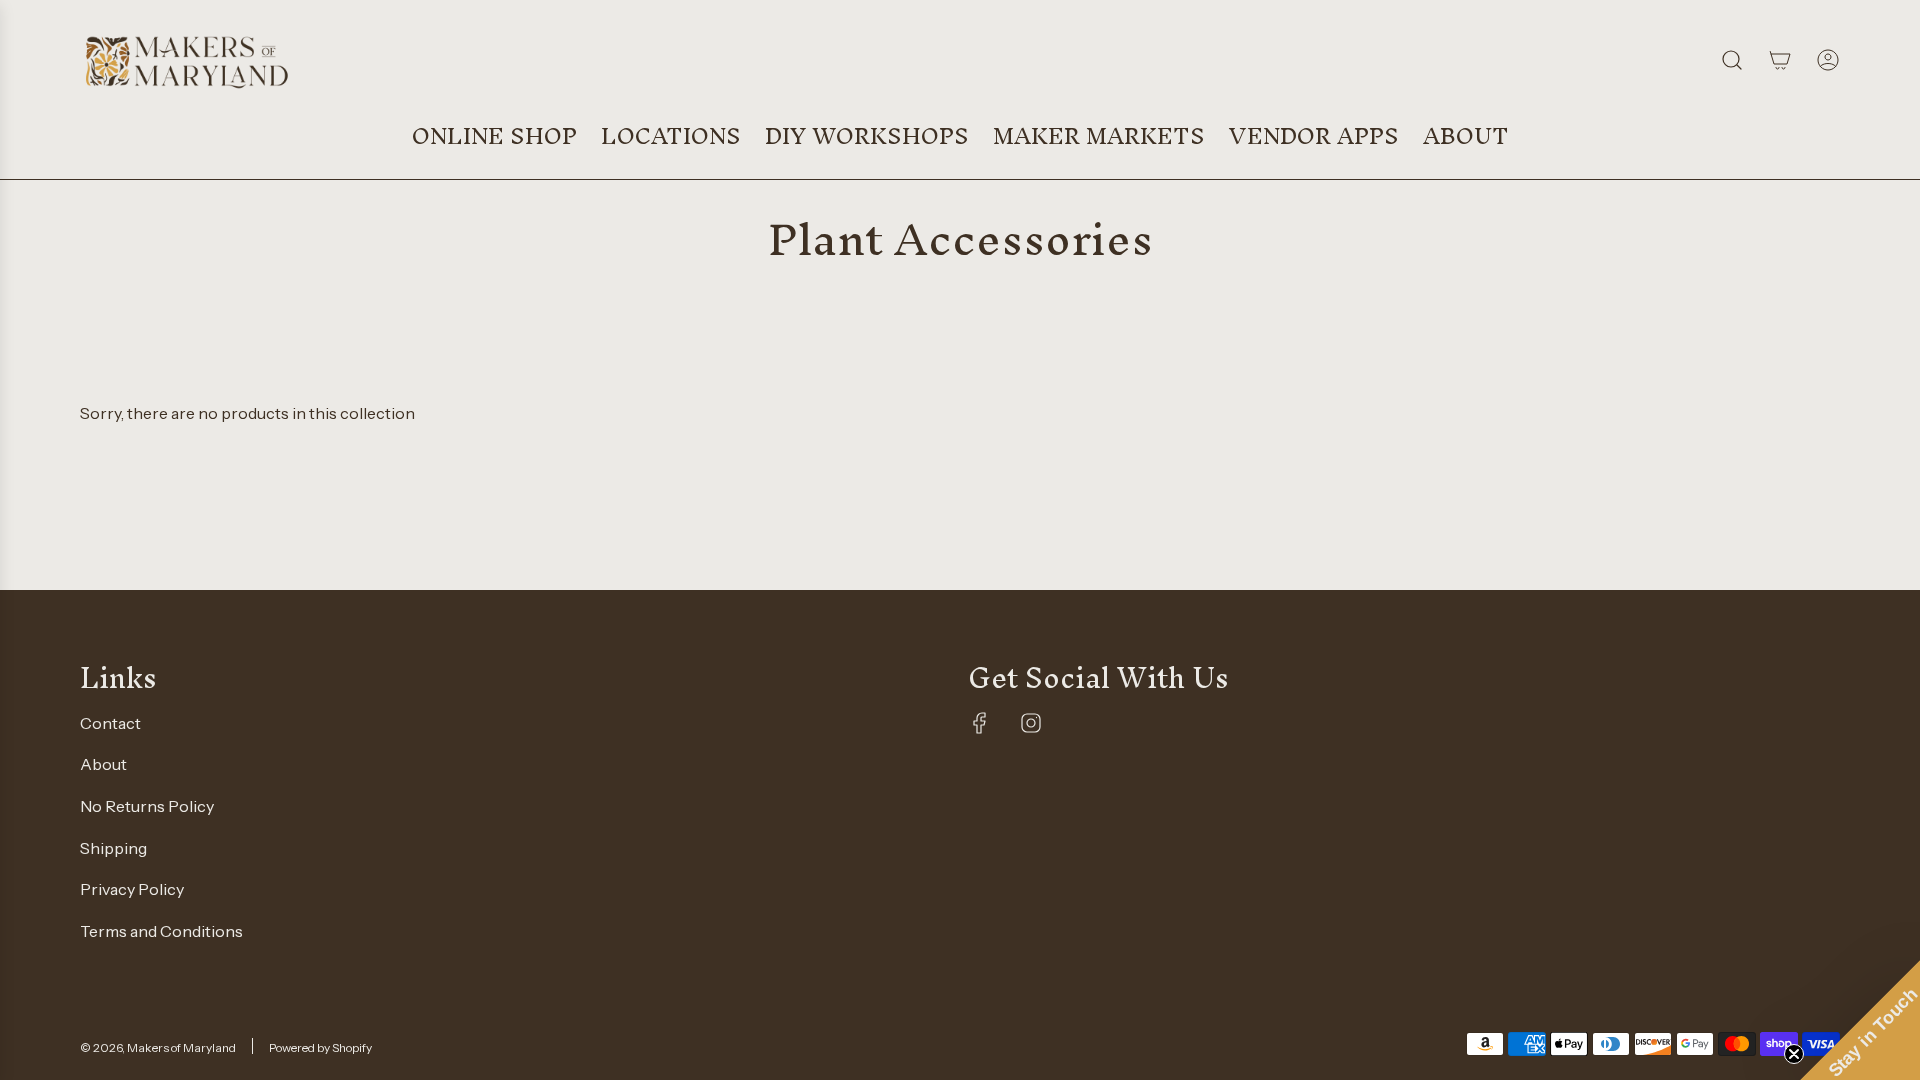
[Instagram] (1031, 723)
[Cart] (1780, 60)
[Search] (1732, 60)
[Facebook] (980, 723)
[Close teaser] (1794, 1054)
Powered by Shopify (320, 1047)
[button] (1860, 1020)
